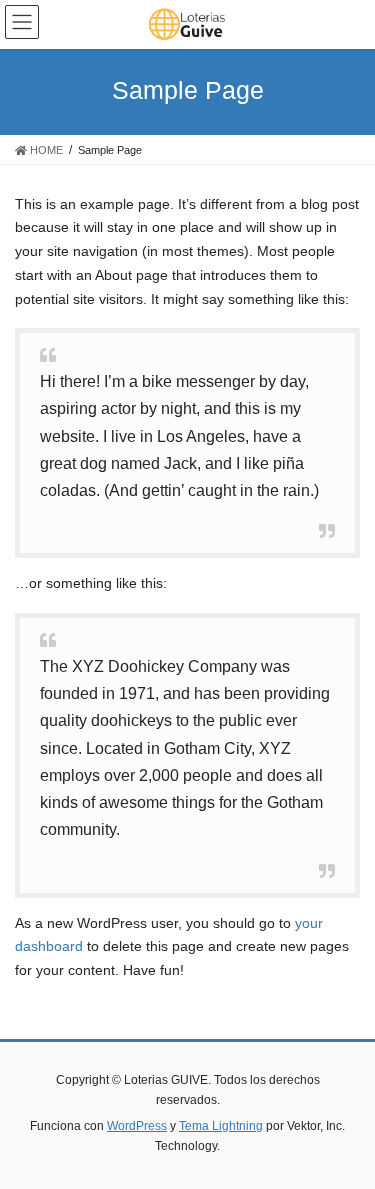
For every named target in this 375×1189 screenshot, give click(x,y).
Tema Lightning (221, 1126)
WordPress (137, 1126)
